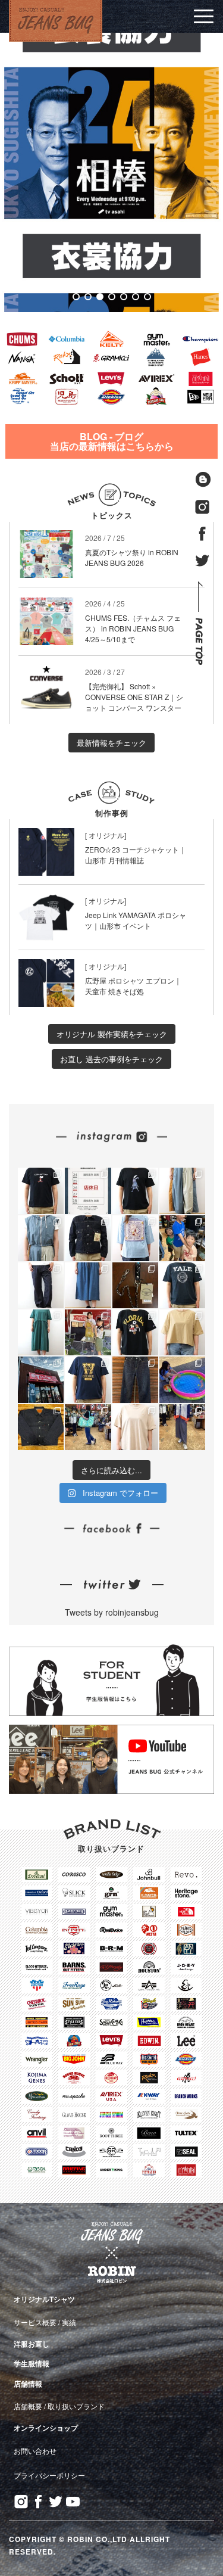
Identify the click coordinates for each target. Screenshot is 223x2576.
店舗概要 (28, 2406)
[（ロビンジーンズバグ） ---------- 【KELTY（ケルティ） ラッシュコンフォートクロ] (182, 1332)
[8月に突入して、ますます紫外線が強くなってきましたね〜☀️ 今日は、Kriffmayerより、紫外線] (182, 1427)
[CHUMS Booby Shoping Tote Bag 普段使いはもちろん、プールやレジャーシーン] (88, 1427)
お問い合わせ (35, 2451)
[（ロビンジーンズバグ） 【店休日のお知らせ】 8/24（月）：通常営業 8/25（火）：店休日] (88, 1191)
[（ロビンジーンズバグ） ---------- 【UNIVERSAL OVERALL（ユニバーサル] (88, 1379)
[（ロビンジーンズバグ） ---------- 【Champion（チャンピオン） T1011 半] (182, 1285)
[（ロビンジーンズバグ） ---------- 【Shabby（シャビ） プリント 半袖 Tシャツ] (135, 1191)
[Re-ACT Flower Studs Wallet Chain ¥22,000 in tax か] (135, 1285)
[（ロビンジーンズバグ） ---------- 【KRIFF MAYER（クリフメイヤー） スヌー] (135, 1238)
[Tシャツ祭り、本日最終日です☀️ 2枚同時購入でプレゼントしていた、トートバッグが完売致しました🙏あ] (182, 1238)
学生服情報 (32, 2363)
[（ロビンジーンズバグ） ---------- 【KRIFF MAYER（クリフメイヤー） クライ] (182, 1191)
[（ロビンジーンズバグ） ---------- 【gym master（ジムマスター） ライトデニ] (88, 1285)
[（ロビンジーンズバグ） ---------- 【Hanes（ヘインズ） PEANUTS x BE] (41, 1191)
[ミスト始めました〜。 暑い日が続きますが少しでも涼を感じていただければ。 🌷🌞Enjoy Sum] (41, 1379)
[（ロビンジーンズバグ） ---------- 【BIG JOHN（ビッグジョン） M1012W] (41, 1285)
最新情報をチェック (111, 743)
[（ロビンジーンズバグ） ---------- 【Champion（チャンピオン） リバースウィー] (135, 1332)
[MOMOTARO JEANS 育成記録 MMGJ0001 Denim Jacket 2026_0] (135, 1379)
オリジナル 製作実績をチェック (112, 1034)
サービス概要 (35, 2322)
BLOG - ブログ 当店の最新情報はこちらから (112, 441)
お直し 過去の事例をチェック (111, 1059)
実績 (69, 2322)
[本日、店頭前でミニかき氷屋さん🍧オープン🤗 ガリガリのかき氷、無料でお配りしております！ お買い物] (88, 1332)
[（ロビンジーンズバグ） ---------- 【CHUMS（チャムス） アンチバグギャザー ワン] (41, 1332)
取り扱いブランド (76, 2406)
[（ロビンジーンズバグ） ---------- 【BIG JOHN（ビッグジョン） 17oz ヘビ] (88, 1238)
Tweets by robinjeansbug (112, 1612)
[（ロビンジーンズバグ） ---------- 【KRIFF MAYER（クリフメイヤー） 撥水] (41, 1238)
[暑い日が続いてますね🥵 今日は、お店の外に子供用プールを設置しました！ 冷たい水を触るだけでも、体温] (182, 1379)
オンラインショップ (46, 2428)
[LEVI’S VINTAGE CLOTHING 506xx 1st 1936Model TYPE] (41, 1427)
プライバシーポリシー (49, 2475)
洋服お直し (32, 2344)
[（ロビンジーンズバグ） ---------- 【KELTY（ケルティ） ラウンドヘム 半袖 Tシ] (135, 1427)
